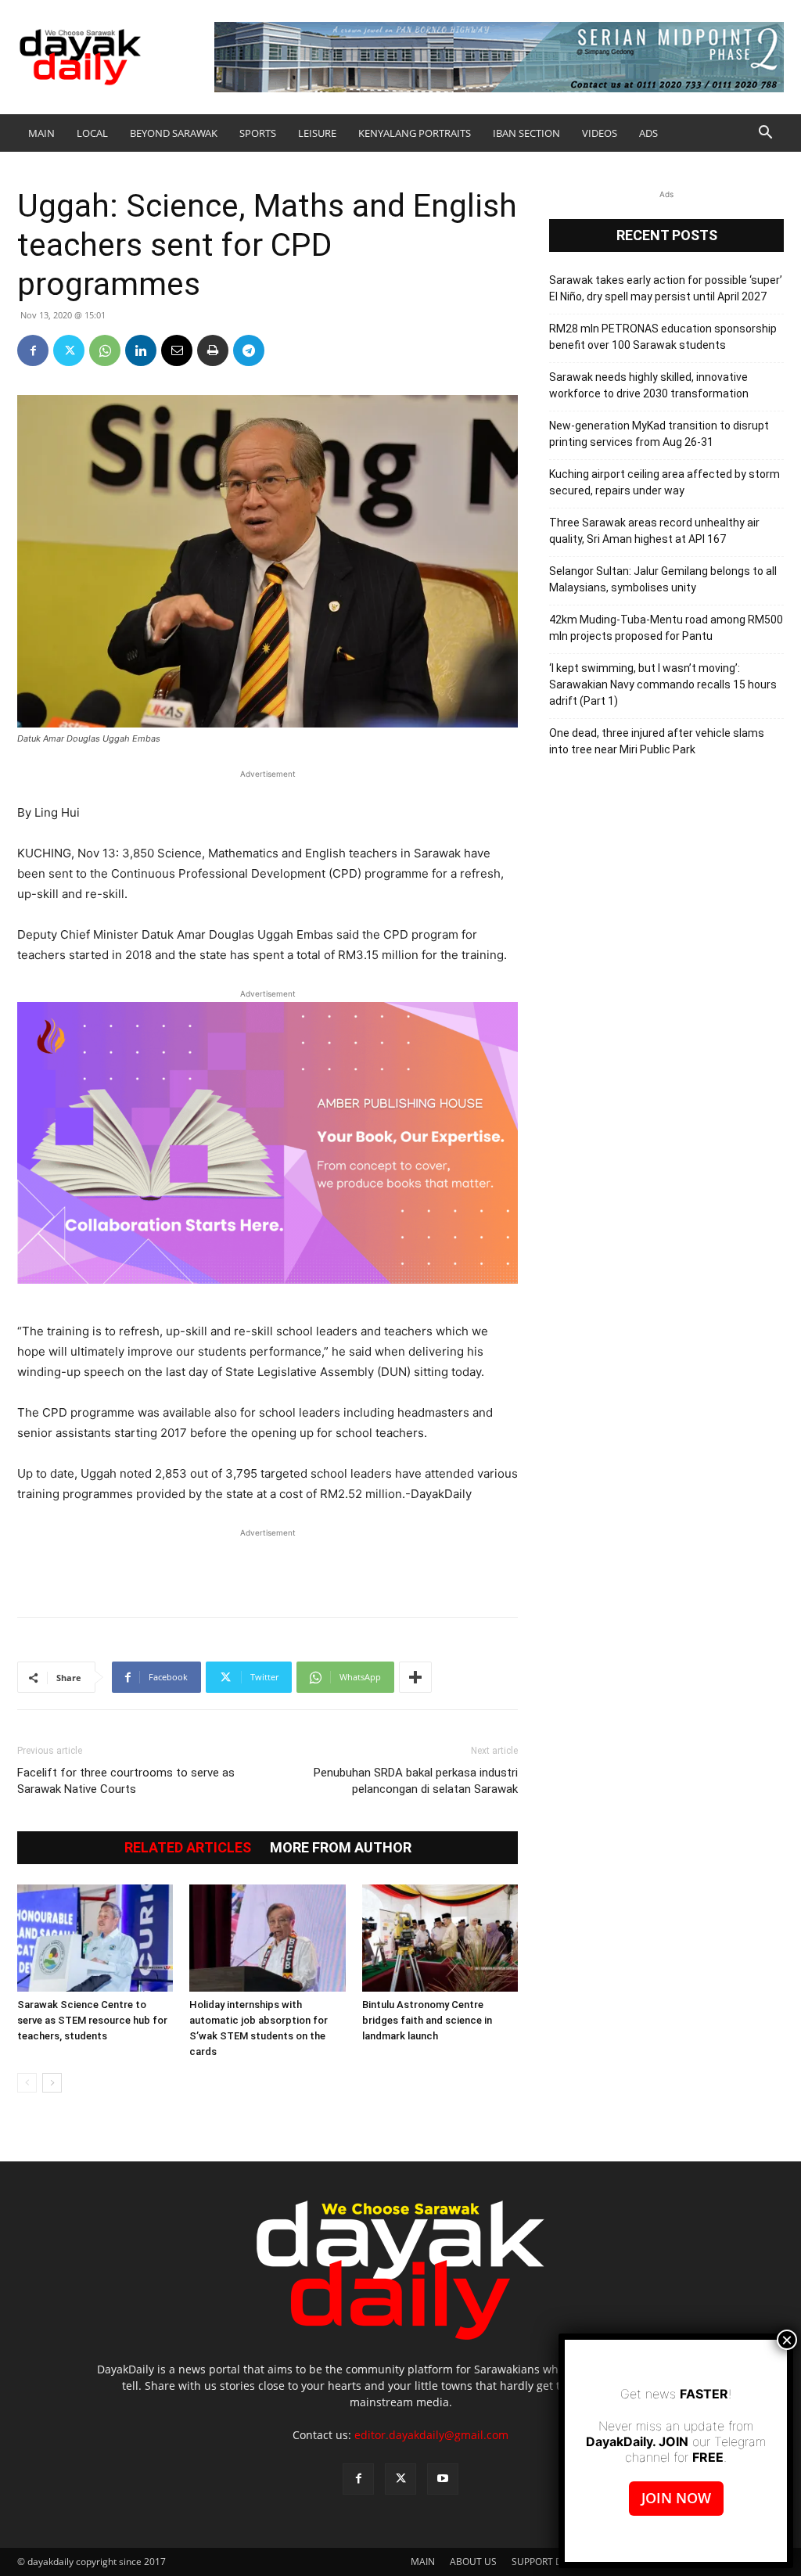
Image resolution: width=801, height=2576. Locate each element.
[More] (415, 1677)
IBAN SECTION (526, 133)
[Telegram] (249, 350)
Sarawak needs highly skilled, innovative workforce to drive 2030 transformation (649, 385)
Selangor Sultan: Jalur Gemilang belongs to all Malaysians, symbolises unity (663, 579)
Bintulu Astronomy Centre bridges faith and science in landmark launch (427, 2020)
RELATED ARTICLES (188, 1848)
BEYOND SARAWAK (174, 133)
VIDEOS (600, 133)
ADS (648, 133)
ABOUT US (473, 2562)
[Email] (177, 350)
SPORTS (258, 133)
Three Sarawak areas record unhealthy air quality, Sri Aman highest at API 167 (654, 531)
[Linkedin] (141, 350)
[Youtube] (443, 2479)
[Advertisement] (268, 1565)
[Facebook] (33, 350)
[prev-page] (27, 2083)
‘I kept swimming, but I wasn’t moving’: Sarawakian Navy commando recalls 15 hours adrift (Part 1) (663, 684)
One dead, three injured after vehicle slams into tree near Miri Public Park (657, 741)
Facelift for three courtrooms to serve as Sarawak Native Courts (126, 1781)
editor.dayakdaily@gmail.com (431, 2435)
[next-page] (52, 2083)
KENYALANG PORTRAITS (415, 133)
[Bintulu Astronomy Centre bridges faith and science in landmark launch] (440, 1938)
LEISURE (317, 133)
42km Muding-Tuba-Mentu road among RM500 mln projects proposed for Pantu (666, 628)
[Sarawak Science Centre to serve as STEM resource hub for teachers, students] (95, 1938)
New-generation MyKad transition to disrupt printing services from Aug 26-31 (659, 434)
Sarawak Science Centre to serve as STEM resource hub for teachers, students (92, 2020)
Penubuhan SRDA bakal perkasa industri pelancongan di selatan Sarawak (416, 1781)
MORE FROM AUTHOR (341, 1848)
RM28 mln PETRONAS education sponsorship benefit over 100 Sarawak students (663, 337)
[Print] (213, 350)
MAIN (41, 133)
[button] (765, 134)
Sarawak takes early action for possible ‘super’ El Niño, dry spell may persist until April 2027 (666, 288)
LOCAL (92, 133)
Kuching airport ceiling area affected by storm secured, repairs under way (665, 482)
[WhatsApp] (105, 350)
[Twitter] (69, 350)
